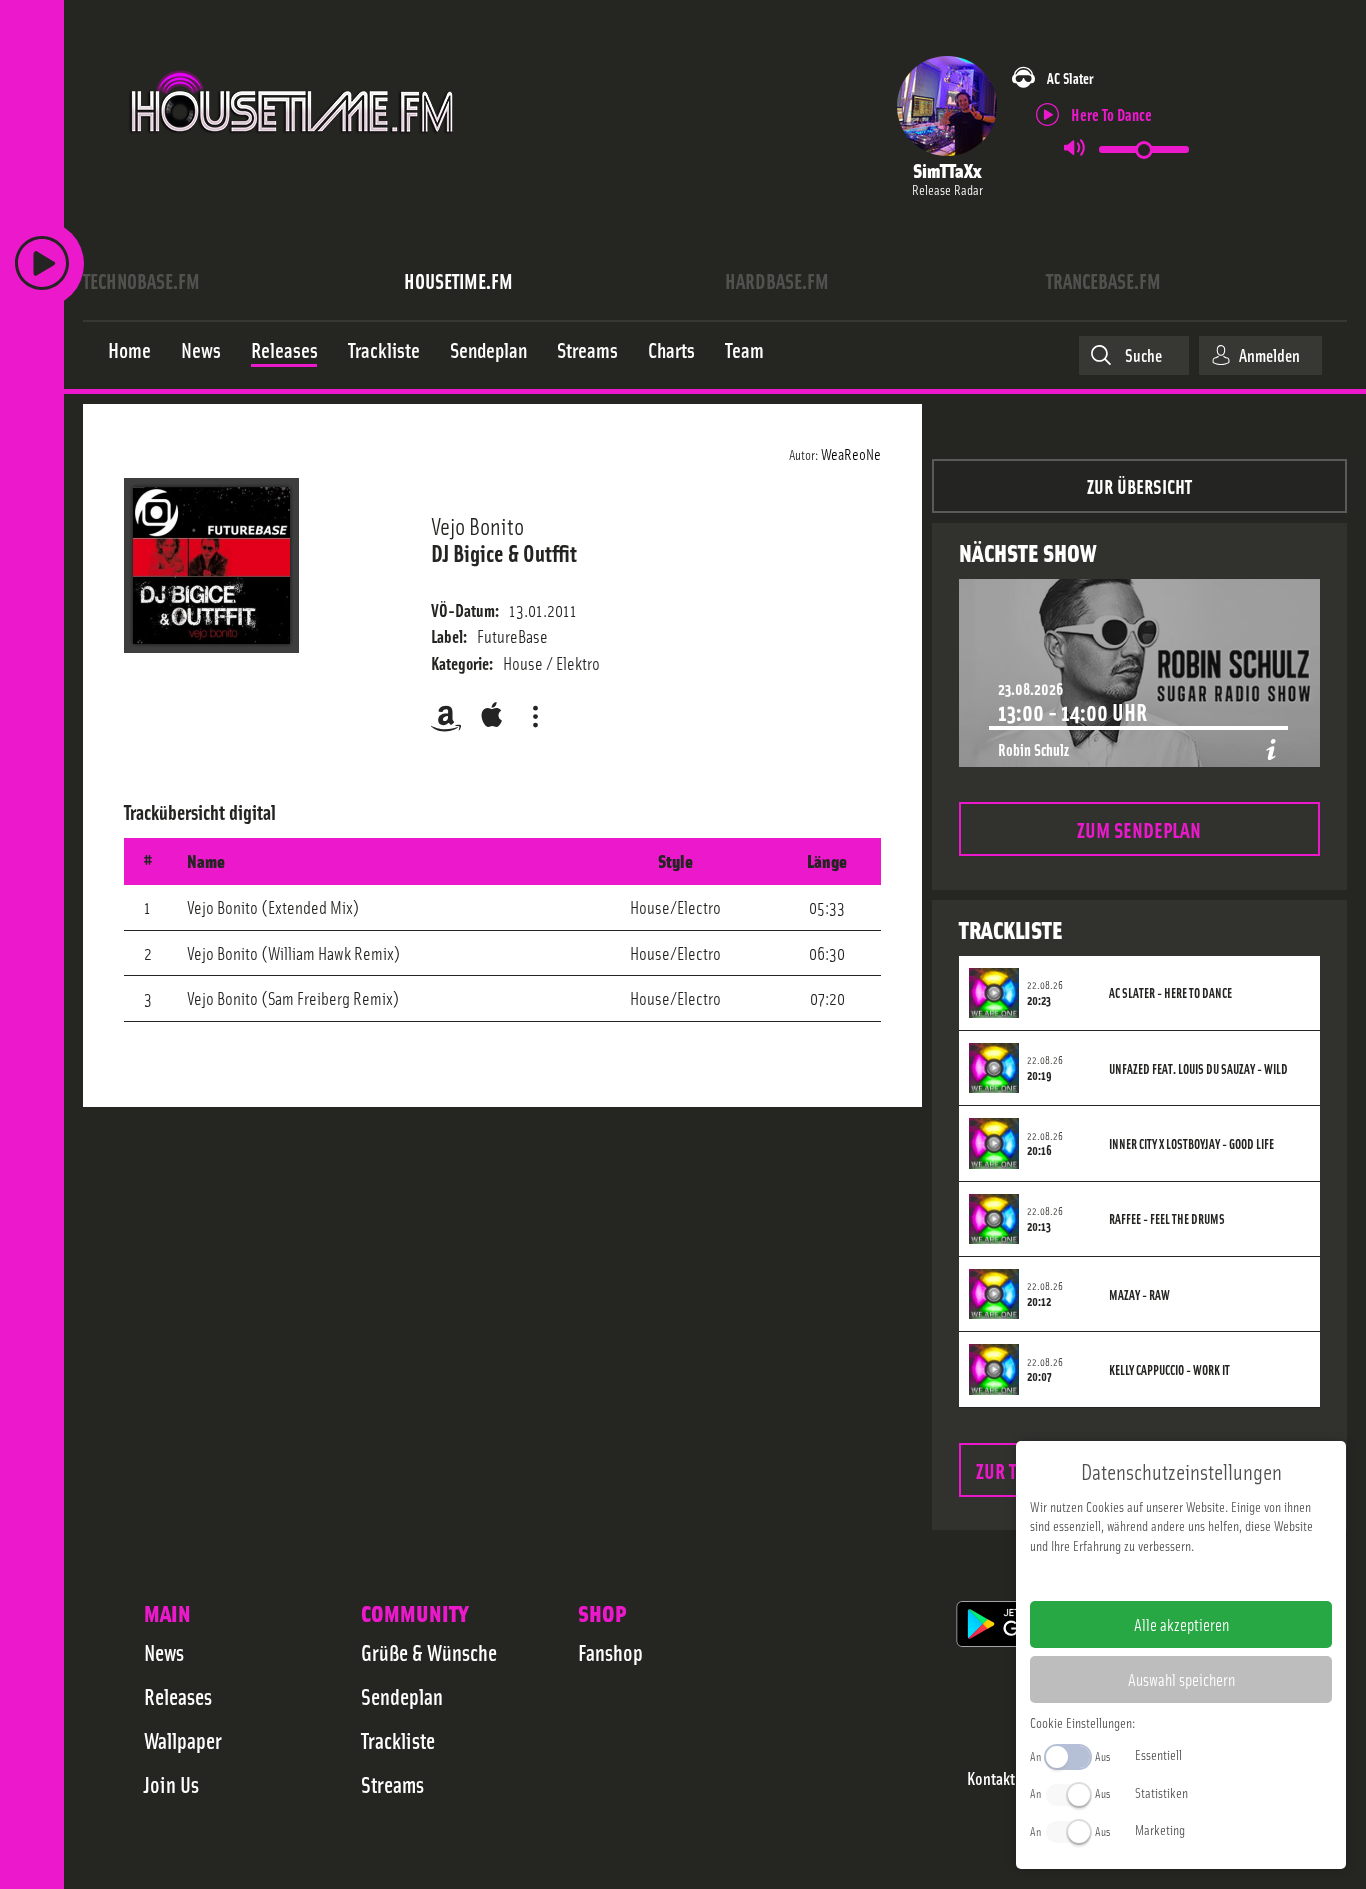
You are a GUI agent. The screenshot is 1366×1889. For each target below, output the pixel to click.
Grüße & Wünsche (429, 1652)
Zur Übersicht (1139, 485)
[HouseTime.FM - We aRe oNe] (293, 153)
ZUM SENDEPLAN (1139, 828)
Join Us (171, 1784)
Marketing (1160, 1829)
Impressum (1119, 1577)
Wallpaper (183, 1740)
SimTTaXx (947, 169)
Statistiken (1161, 1792)
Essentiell (1158, 1754)
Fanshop (610, 1652)
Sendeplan (402, 1696)
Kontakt (991, 1778)
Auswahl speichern (1181, 1679)
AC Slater (1070, 77)
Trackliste (398, 1740)
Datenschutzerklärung (1215, 1577)
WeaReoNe (851, 453)
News (164, 1652)
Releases (178, 1696)
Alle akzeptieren (1181, 1624)
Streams (392, 1784)
